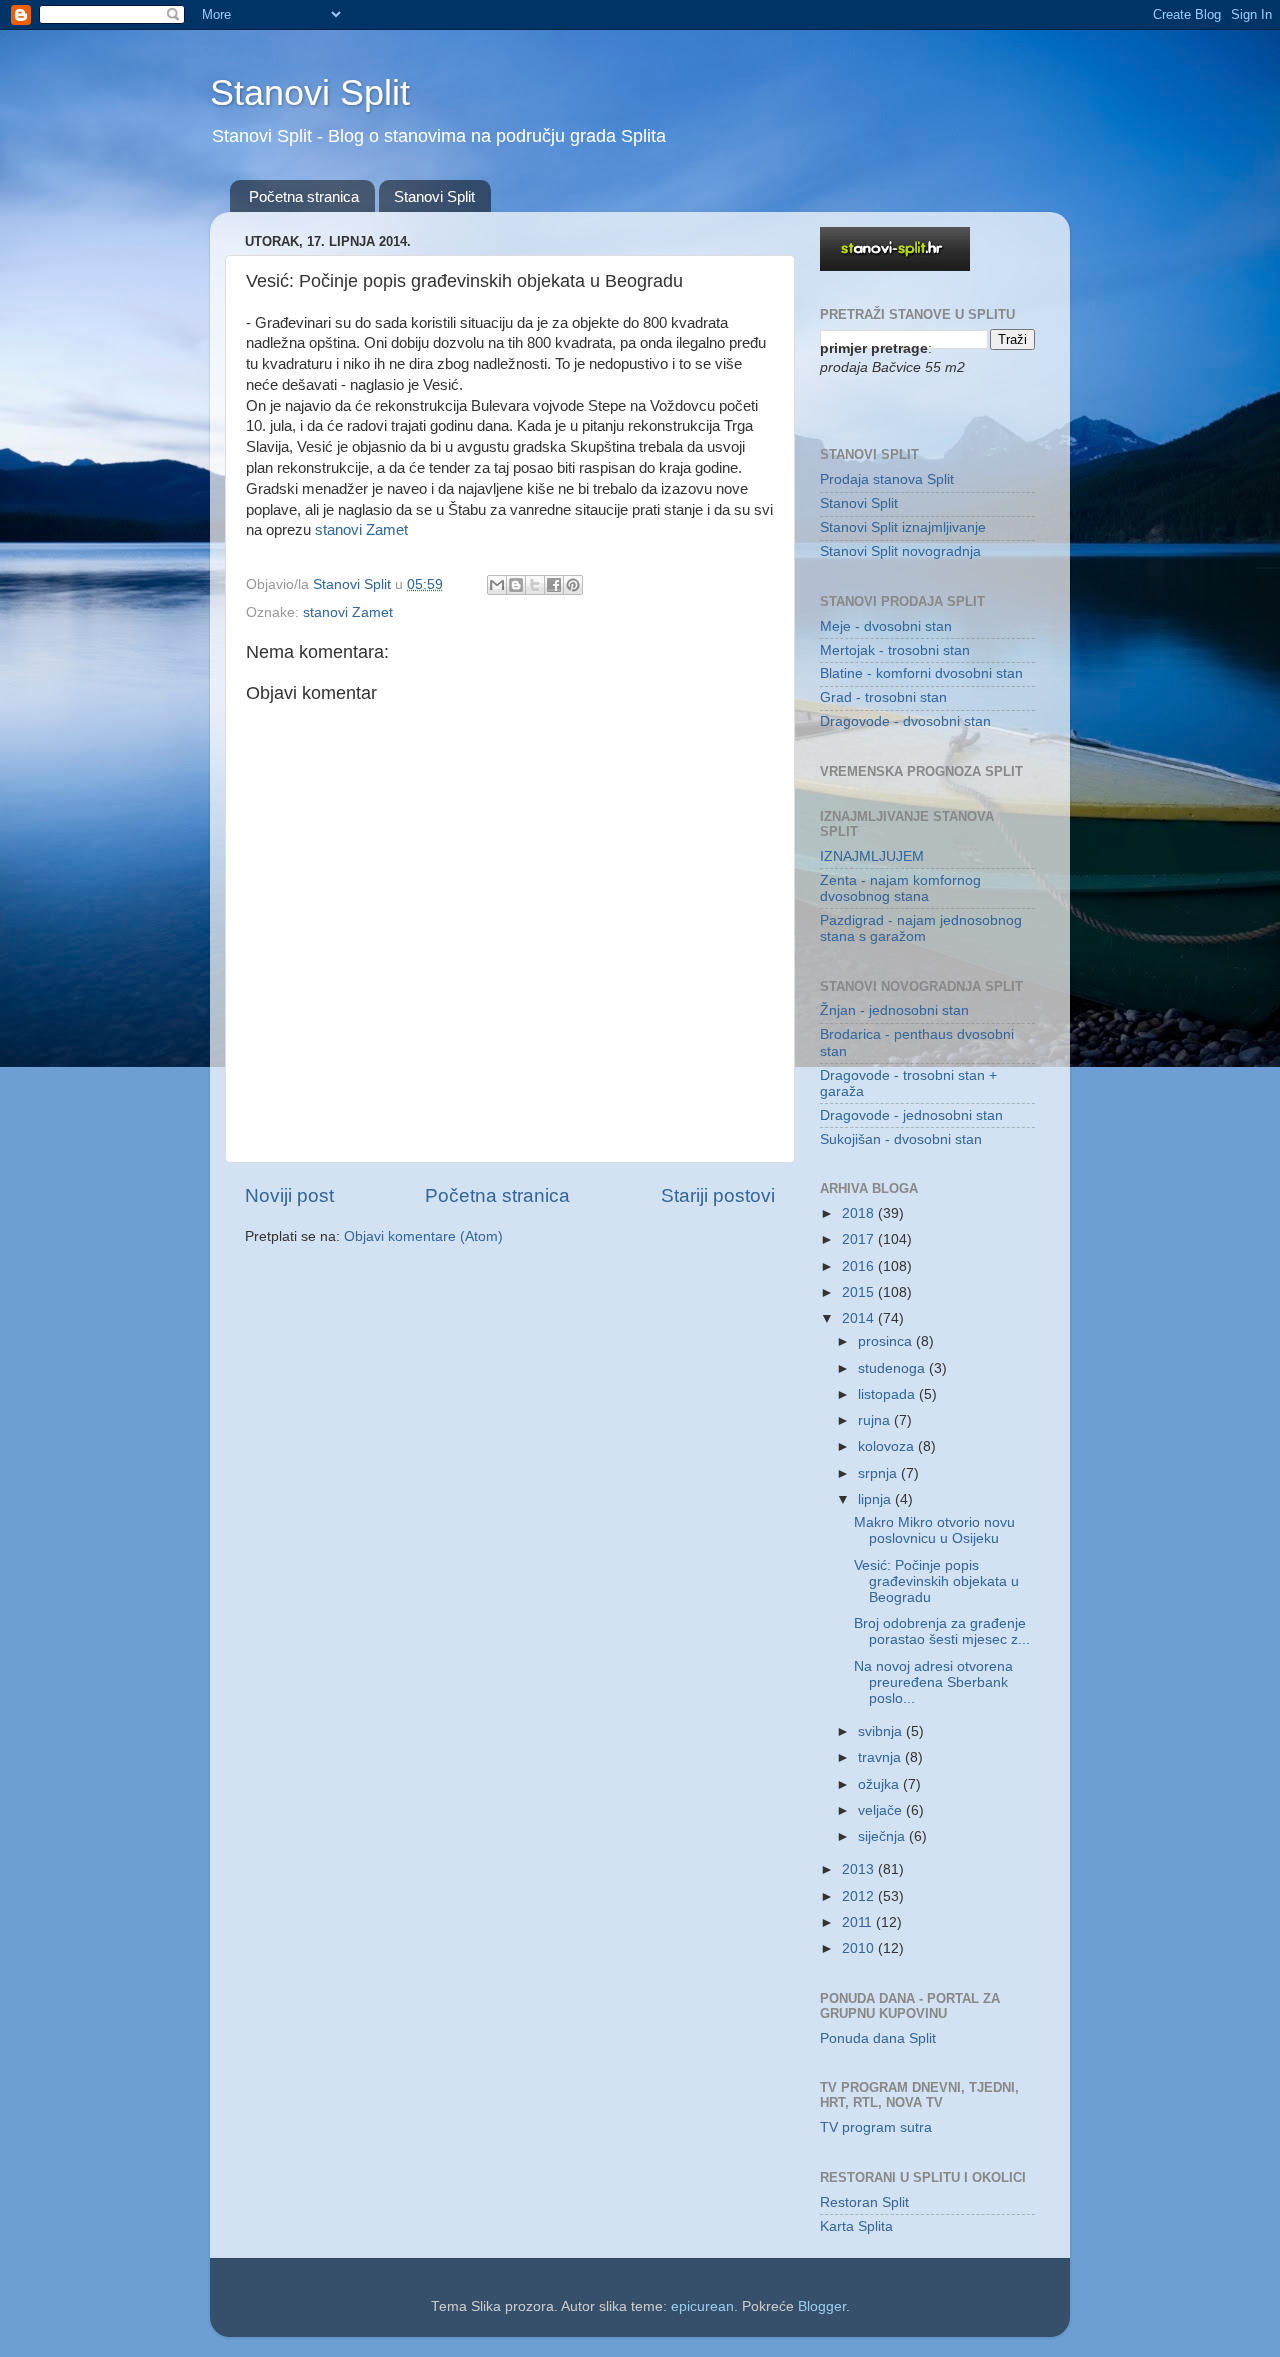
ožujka (880, 1784)
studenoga (893, 1368)
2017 (860, 1239)
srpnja (879, 1473)
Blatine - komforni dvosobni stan (921, 673)
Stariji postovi (718, 1195)
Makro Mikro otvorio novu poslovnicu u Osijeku (934, 1530)
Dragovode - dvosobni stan (905, 721)
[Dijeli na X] (535, 585)
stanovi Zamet (361, 530)
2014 (860, 1318)
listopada (888, 1394)
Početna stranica (304, 196)
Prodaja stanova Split (887, 479)
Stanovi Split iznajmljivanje (903, 527)
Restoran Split (864, 2202)
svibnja (882, 1731)
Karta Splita (856, 2226)
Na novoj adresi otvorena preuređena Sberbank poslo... (933, 1682)
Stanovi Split (310, 92)
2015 (860, 1292)
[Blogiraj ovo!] (516, 585)
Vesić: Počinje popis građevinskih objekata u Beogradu (936, 1581)
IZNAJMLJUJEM (872, 856)
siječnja (883, 1836)
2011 (859, 1922)
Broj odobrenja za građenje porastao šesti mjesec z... (942, 1631)
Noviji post (289, 1195)
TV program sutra (876, 2127)
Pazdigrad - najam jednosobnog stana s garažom (921, 928)
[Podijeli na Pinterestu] (573, 585)
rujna (876, 1420)
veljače (882, 1810)
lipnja (876, 1499)
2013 (860, 1869)
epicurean (702, 2306)
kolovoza (888, 1446)
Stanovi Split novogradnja (900, 551)
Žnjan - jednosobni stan (894, 1010)
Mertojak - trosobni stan (895, 650)
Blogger (822, 2306)
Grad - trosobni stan (883, 697)
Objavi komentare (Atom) (423, 1236)
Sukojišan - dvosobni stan (901, 1139)
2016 (860, 1266)
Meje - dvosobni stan (886, 626)
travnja (881, 1757)
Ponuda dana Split (878, 2038)
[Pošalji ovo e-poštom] (497, 585)
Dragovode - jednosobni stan (911, 1115)
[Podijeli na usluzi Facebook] (554, 585)
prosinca (887, 1341)
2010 (860, 1948)
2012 (860, 1896)
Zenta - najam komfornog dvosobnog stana (900, 888)
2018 (860, 1213)
